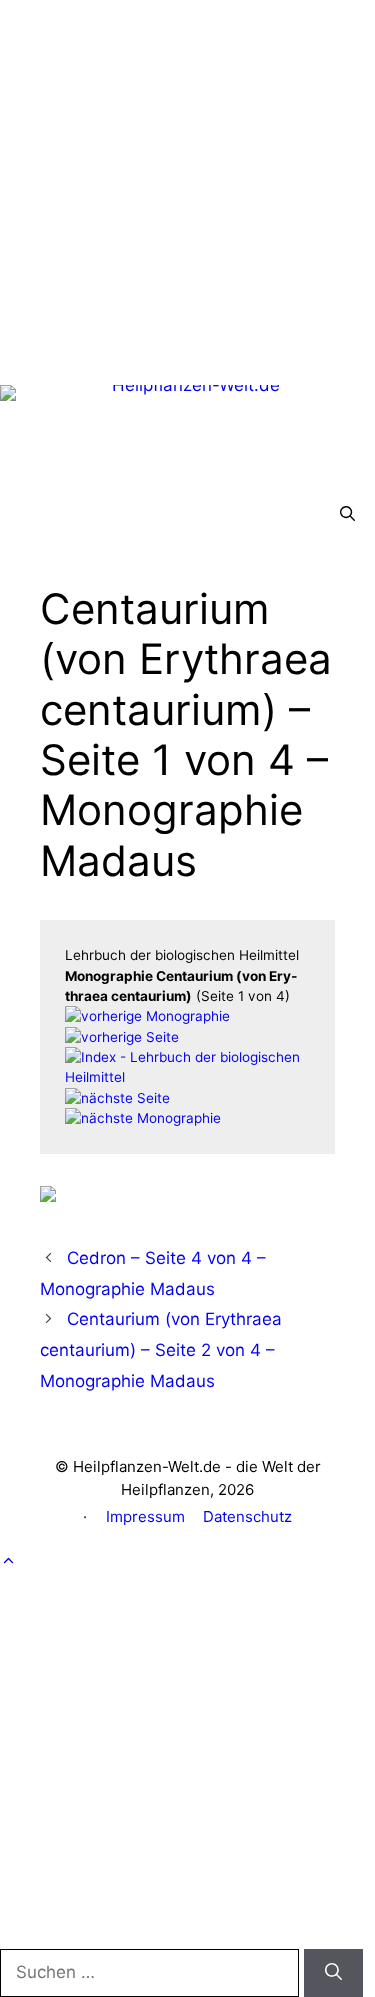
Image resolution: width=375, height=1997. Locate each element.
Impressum (145, 1516)
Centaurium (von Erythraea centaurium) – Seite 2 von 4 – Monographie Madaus (161, 1349)
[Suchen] (333, 1973)
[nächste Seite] (117, 1098)
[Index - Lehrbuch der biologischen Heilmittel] (187, 1077)
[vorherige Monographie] (147, 1016)
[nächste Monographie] (143, 1118)
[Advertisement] (187, 187)
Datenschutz (247, 1516)
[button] (347, 514)
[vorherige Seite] (122, 1037)
